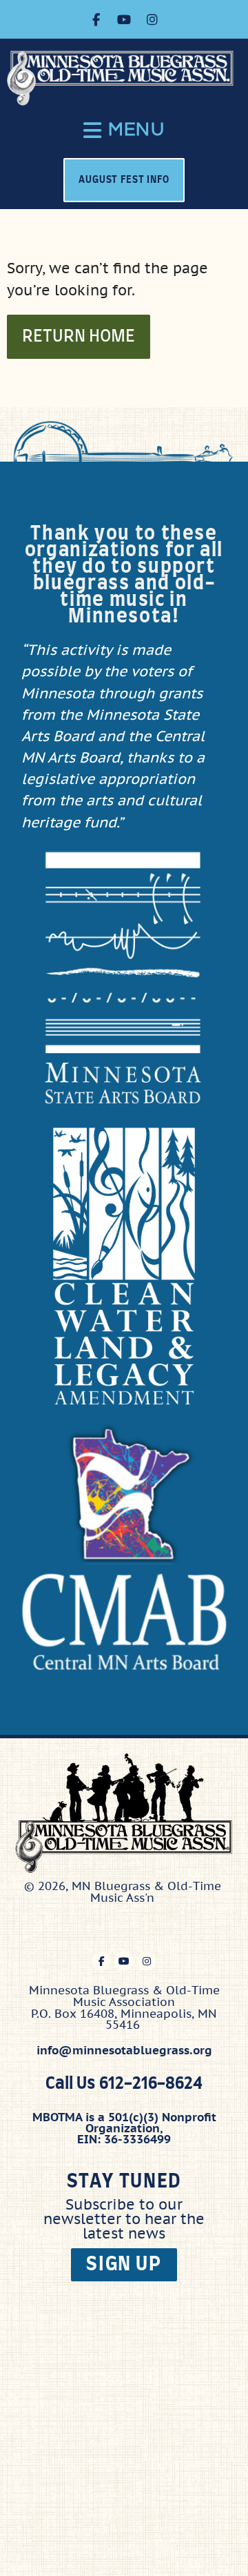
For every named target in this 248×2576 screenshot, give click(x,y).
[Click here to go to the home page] (127, 78)
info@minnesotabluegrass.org (124, 2050)
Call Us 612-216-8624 (124, 2084)
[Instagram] (152, 19)
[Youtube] (124, 19)
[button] (124, 130)
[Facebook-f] (96, 19)
